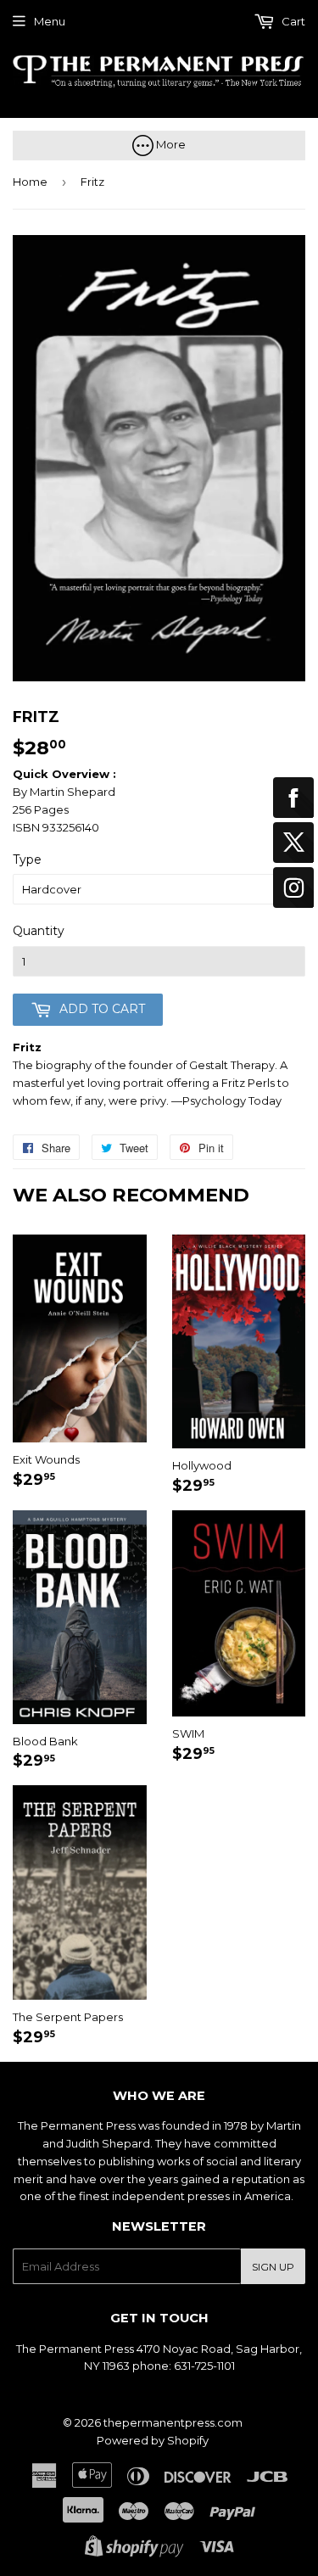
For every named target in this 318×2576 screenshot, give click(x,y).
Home (30, 182)
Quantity (39, 931)
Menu (50, 21)
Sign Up (273, 2267)
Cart (292, 21)
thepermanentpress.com (173, 2422)
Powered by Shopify (153, 2440)
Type (27, 860)
